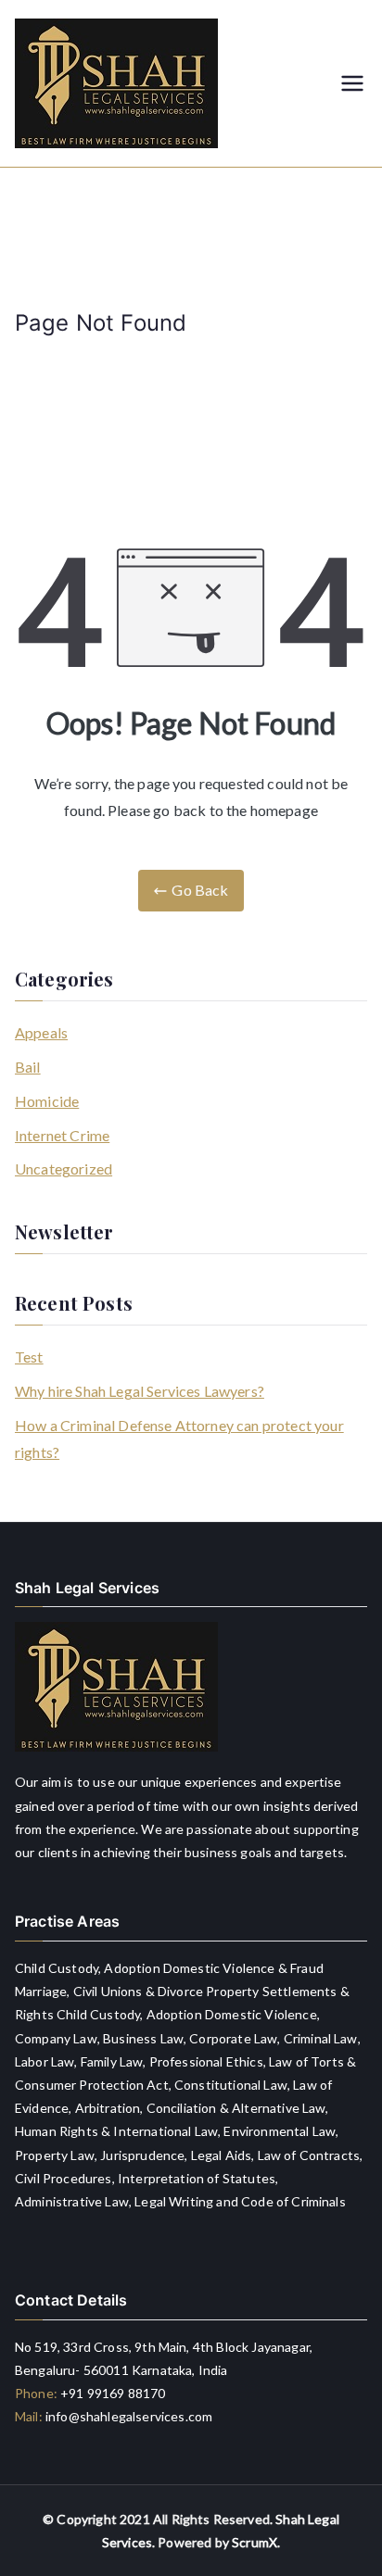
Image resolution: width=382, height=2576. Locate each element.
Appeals (41, 1032)
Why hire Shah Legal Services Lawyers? (140, 1391)
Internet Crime (62, 1135)
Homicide (47, 1101)
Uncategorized (64, 1169)
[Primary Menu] (352, 83)
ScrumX (255, 2542)
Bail (28, 1067)
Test (29, 1357)
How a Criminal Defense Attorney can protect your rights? (179, 1439)
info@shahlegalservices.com (129, 2416)
